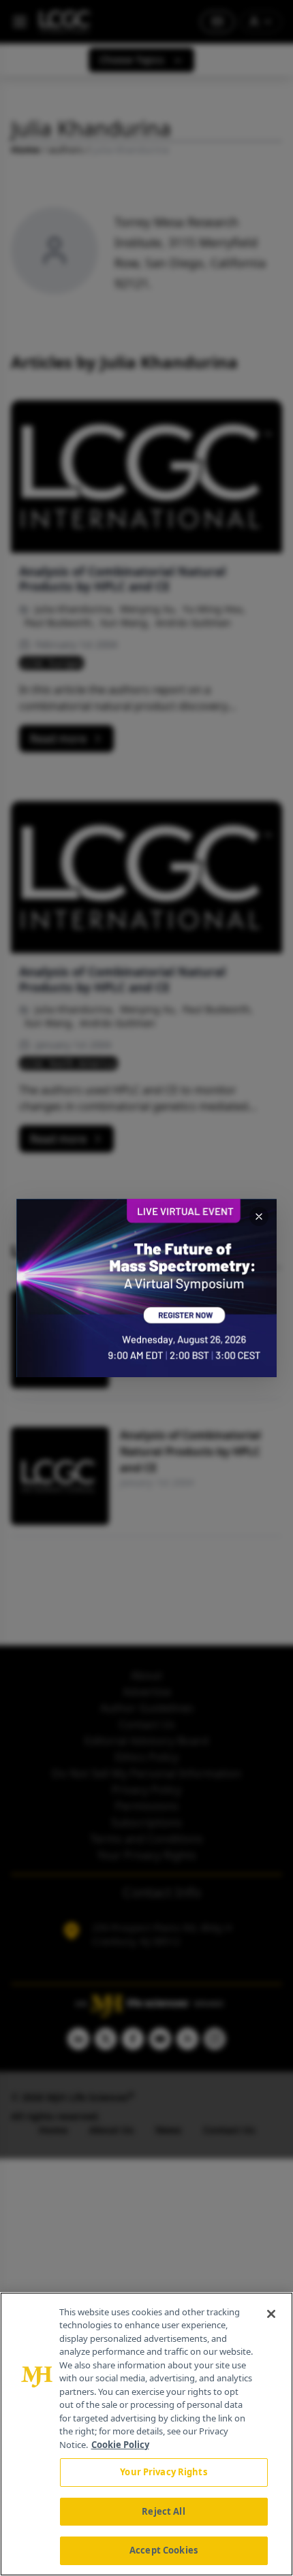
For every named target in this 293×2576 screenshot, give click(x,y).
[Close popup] (259, 1217)
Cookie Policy (120, 2445)
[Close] (271, 2314)
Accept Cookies (164, 2550)
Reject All (163, 2511)
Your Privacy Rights (163, 2472)
